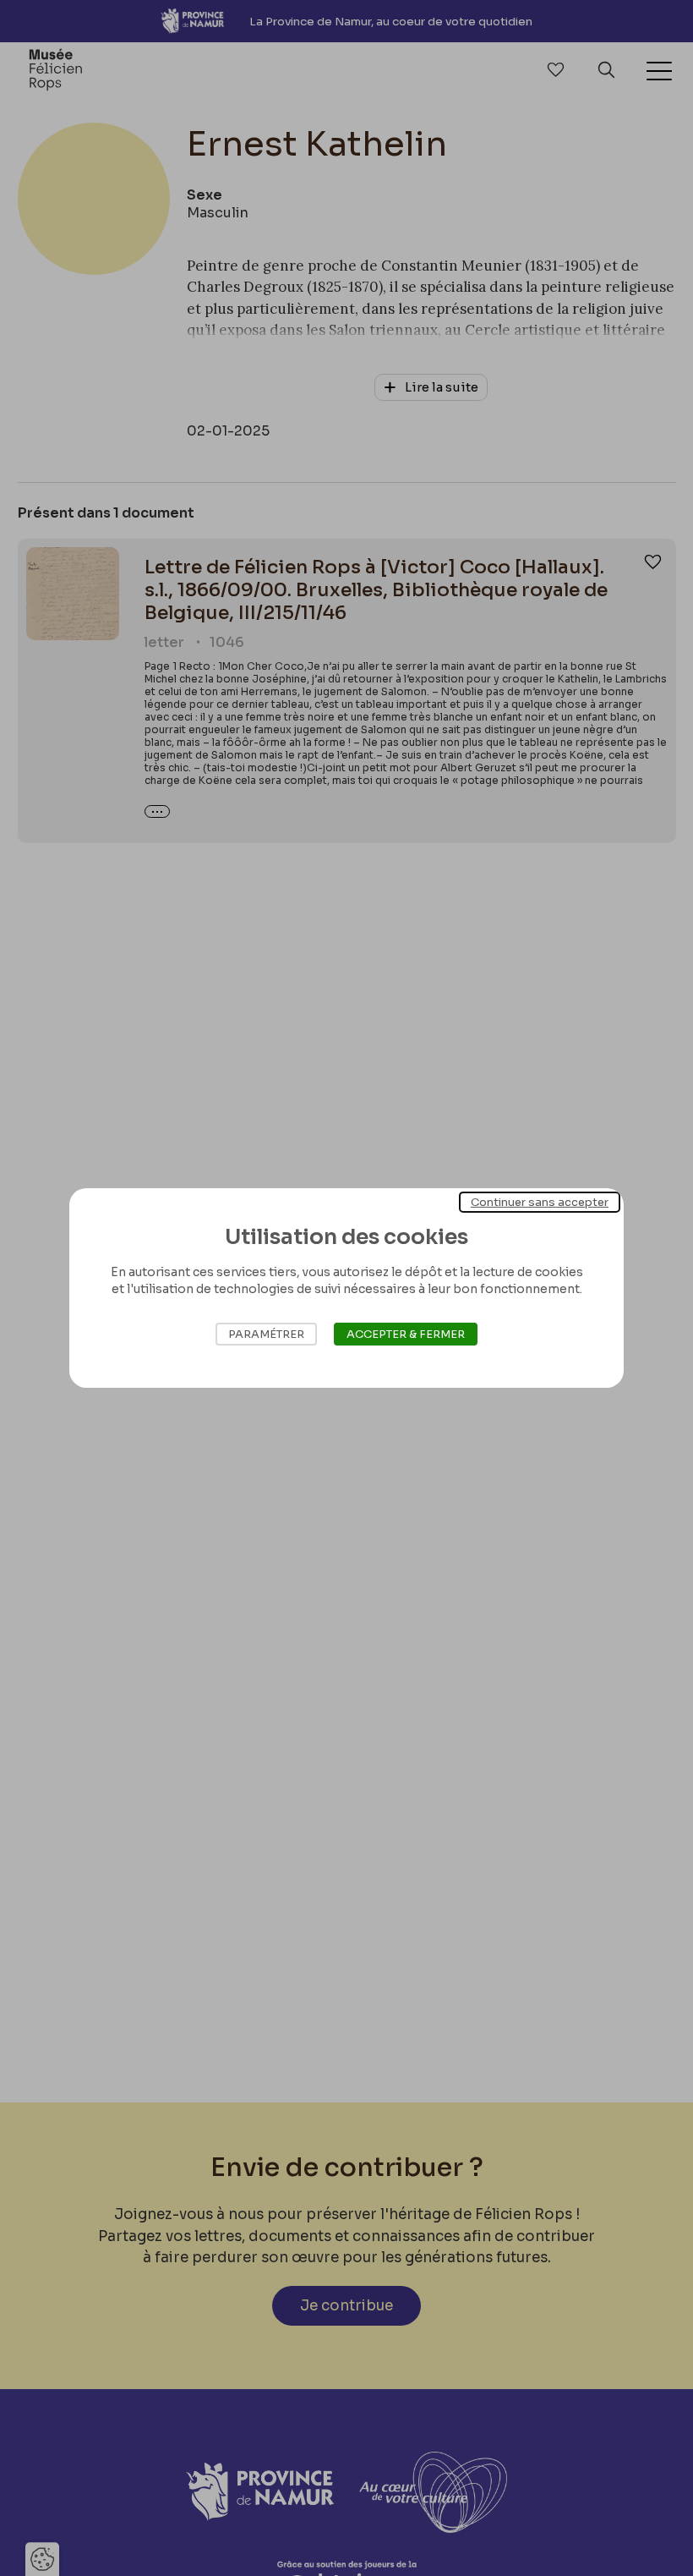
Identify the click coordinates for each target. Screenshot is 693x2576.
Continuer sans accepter (540, 1202)
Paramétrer (266, 1334)
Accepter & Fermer (406, 1334)
